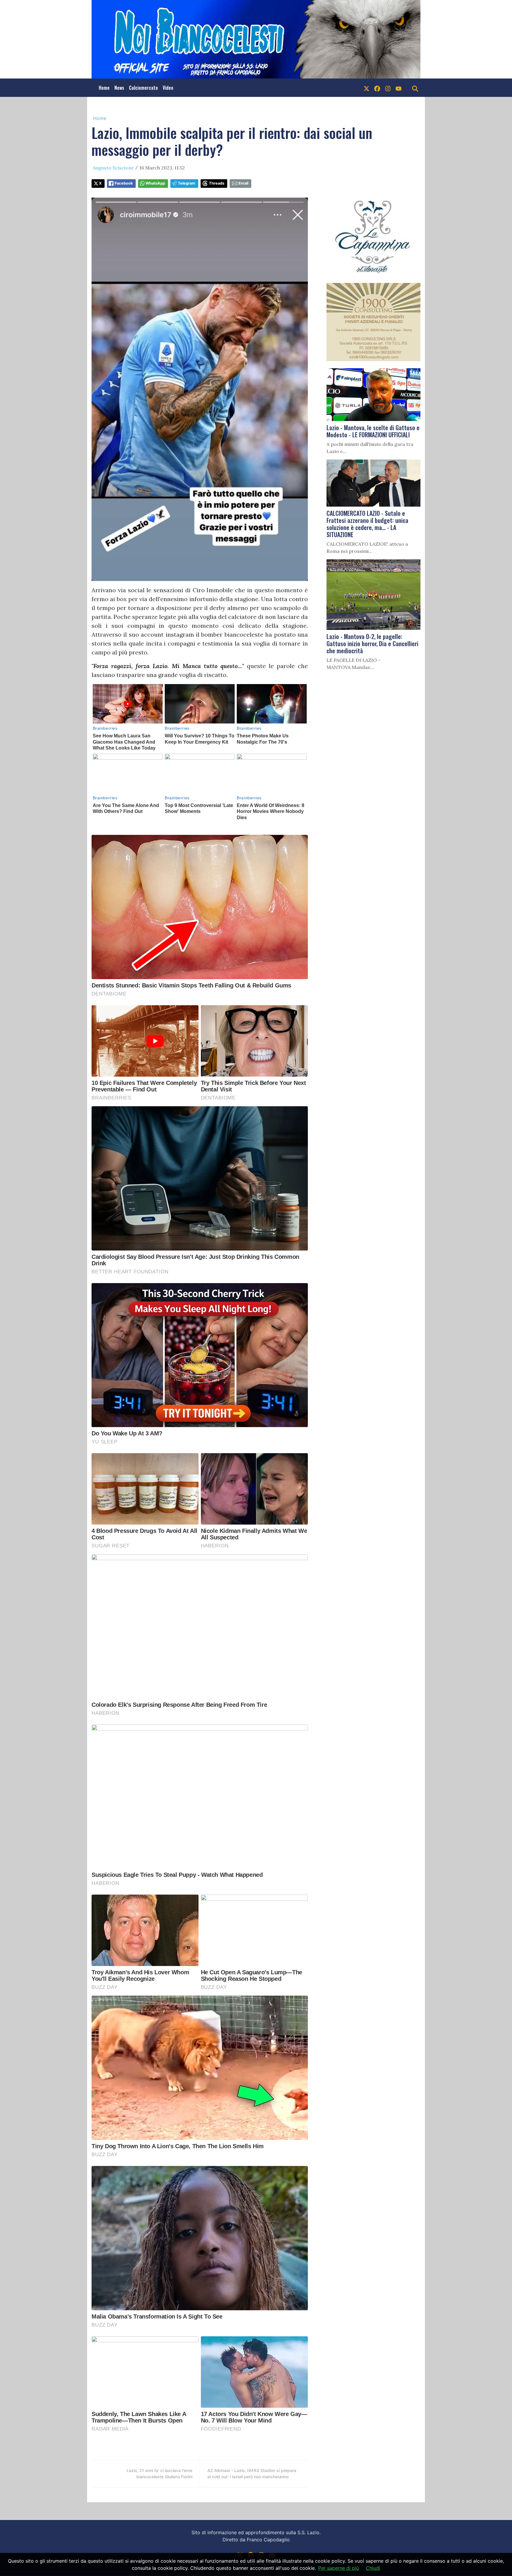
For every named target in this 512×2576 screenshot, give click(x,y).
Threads (217, 183)
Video (168, 88)
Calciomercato (143, 88)
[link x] (367, 88)
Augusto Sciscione (113, 168)
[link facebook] (377, 88)
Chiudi (373, 2568)
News (119, 88)
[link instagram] (388, 88)
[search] (415, 88)
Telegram (187, 183)
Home (104, 88)
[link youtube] (399, 88)
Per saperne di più (339, 2568)
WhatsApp (155, 183)
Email (243, 183)
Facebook (124, 183)
